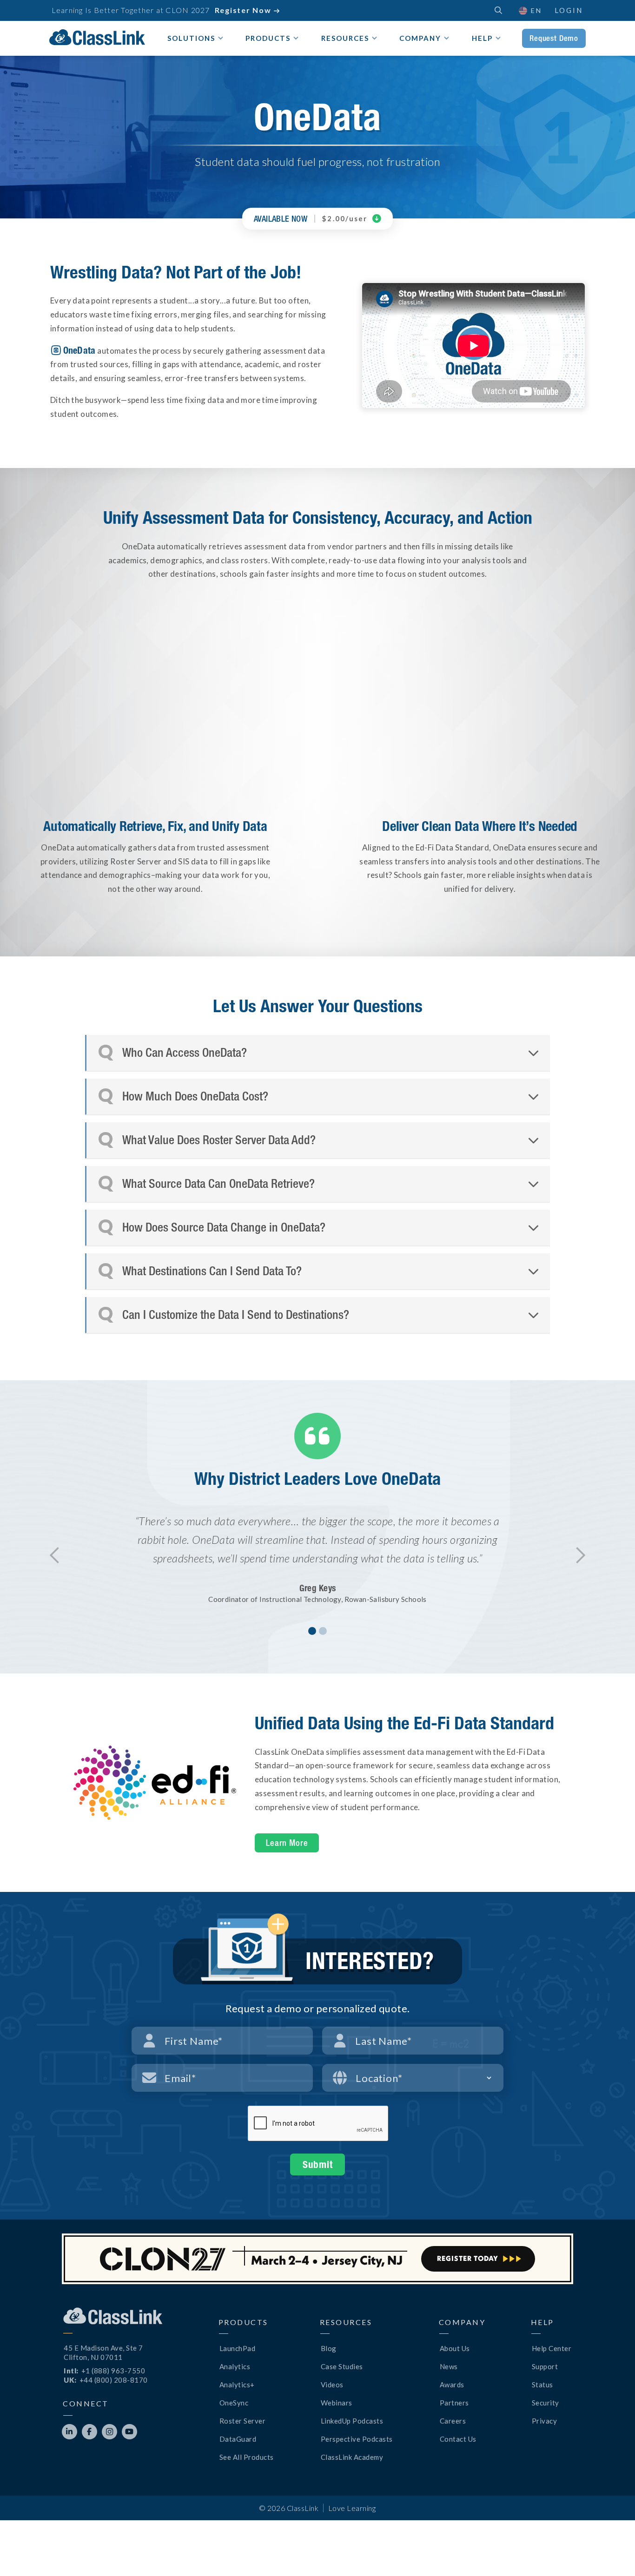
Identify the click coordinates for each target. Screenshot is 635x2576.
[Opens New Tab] (155, 1783)
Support (545, 2366)
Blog (329, 2348)
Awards (452, 2385)
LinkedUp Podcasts (352, 2421)
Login (569, 10)
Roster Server (243, 2421)
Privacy (545, 2421)
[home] (97, 37)
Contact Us (458, 2439)
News (449, 2366)
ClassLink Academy (352, 2457)
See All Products (247, 2457)
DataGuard (238, 2439)
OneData (79, 350)
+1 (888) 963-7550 (113, 2371)
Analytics (235, 2366)
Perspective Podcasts (357, 2439)
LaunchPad (238, 2348)
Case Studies (342, 2366)
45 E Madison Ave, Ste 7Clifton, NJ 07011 (103, 2352)
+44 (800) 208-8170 (114, 2380)
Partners (454, 2403)
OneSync (234, 2403)
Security (546, 2403)
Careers (453, 2421)
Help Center (552, 2348)
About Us (455, 2348)
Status (542, 2385)
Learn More (287, 1843)
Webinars (337, 2403)
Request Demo (554, 38)
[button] (530, 10)
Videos (332, 2385)
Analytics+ (237, 2385)
